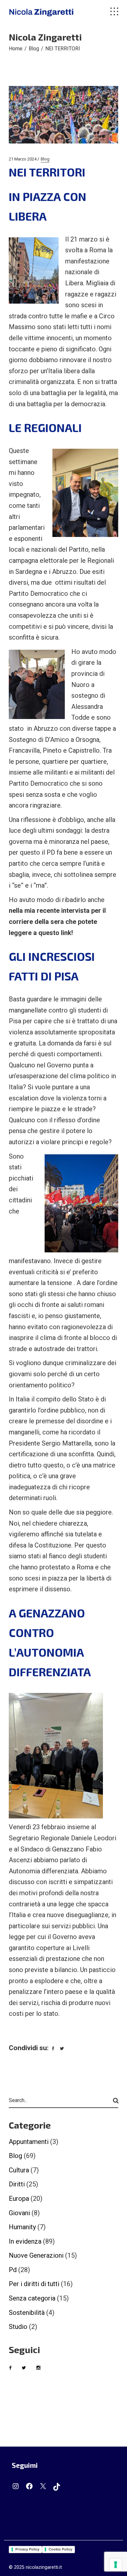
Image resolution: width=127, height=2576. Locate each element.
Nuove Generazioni (36, 2255)
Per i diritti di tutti (34, 2284)
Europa (19, 2199)
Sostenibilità (27, 2313)
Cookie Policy (60, 2549)
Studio (18, 2327)
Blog (34, 49)
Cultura (19, 2170)
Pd (13, 2270)
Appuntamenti (29, 2142)
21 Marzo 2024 (23, 159)
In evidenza (25, 2241)
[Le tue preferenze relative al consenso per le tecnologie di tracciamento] (116, 2565)
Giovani (19, 2213)
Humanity (22, 2227)
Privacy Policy (27, 2549)
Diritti (17, 2184)
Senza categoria (32, 2298)
